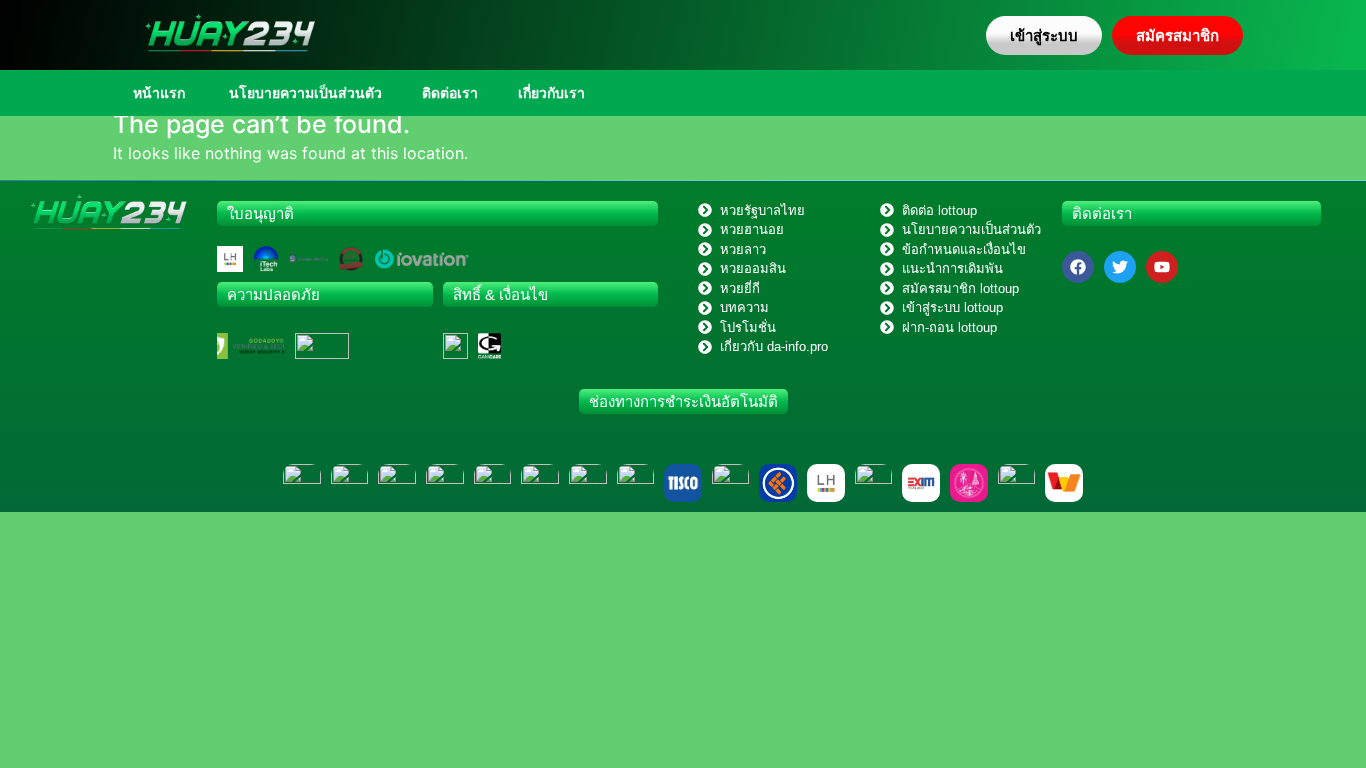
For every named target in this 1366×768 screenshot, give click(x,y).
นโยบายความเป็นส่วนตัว (303, 93)
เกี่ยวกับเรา (551, 93)
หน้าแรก (159, 93)
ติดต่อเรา (450, 93)
